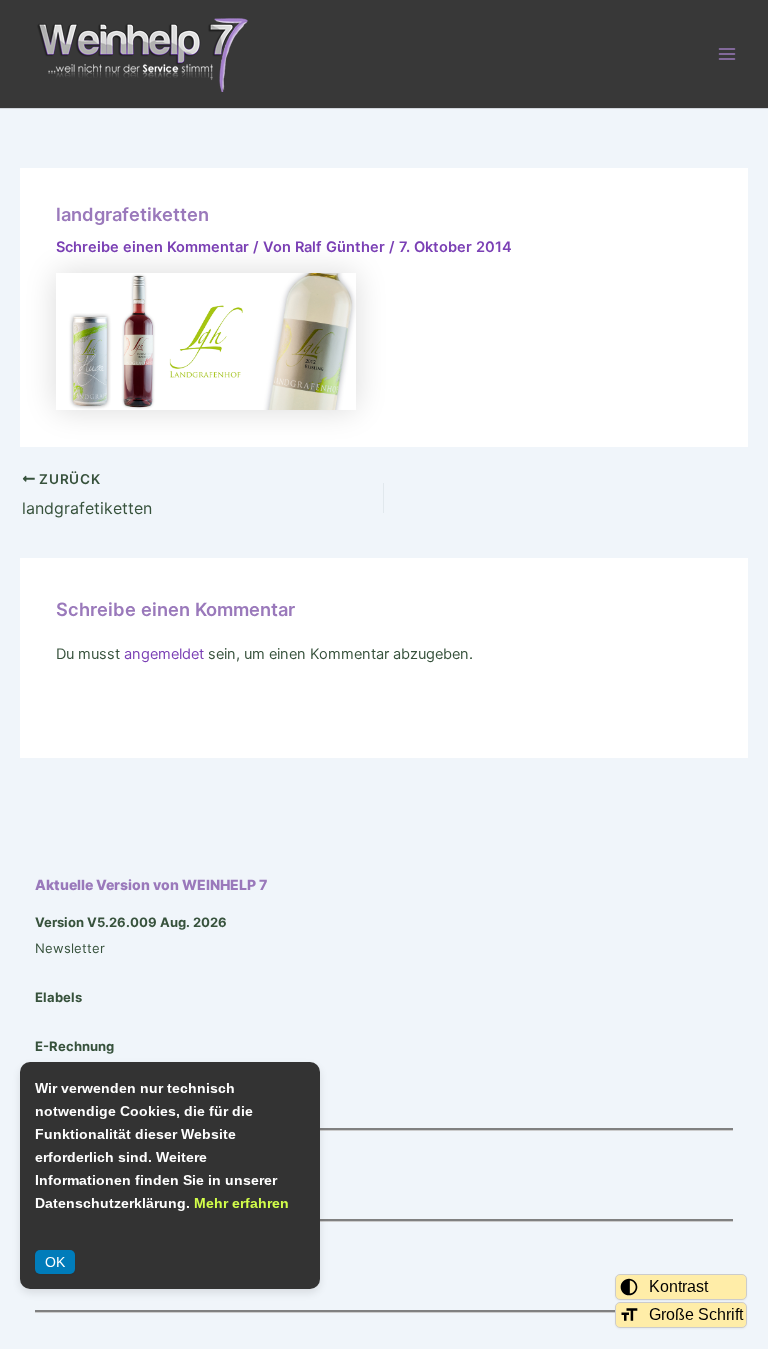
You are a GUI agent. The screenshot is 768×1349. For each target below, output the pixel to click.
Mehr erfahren (241, 1203)
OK (55, 1262)
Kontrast (678, 1286)
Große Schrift (696, 1314)
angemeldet (164, 654)
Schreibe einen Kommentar (152, 247)
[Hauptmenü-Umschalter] (727, 54)
